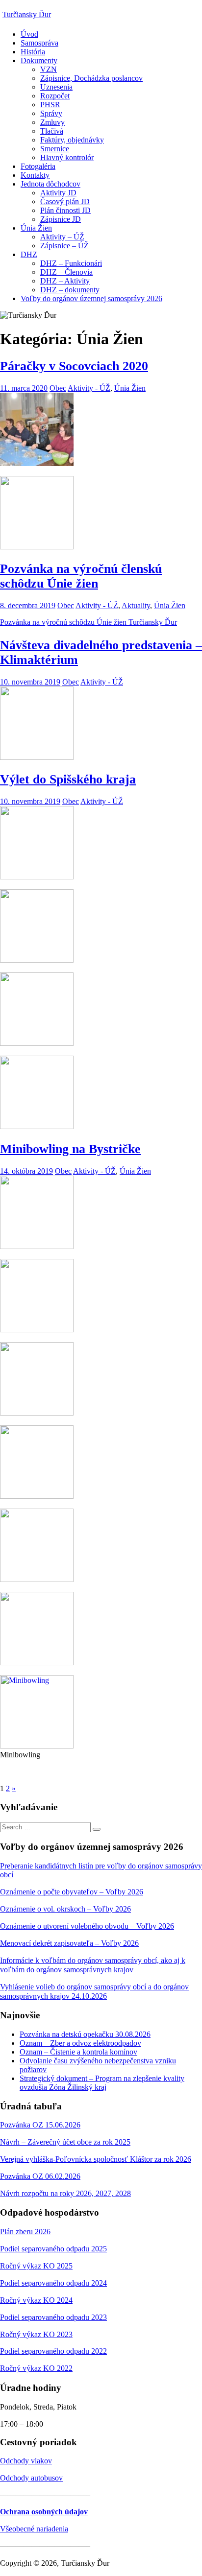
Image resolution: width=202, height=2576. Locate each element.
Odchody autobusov (31, 2478)
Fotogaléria (38, 166)
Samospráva (39, 43)
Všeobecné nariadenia (34, 2529)
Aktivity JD (58, 193)
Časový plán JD (65, 201)
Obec (58, 388)
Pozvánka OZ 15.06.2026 (40, 2125)
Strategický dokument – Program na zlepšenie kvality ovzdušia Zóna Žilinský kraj (102, 2083)
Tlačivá (52, 131)
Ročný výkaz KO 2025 (36, 2266)
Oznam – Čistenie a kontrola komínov (78, 2052)
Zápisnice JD (61, 219)
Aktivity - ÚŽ (89, 388)
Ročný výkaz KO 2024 (36, 2300)
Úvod (29, 34)
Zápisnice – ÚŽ (64, 246)
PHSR (50, 105)
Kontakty (35, 175)
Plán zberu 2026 (25, 2232)
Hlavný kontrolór (67, 157)
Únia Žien (36, 228)
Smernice (55, 149)
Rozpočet (55, 96)
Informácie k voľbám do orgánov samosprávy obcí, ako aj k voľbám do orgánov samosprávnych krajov (93, 1965)
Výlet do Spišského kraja (68, 779)
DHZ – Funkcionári (71, 263)
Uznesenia (56, 87)
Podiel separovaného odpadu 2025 (53, 2249)
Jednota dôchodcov (50, 184)
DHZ (29, 254)
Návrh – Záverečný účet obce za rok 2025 (65, 2142)
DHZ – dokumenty (70, 290)
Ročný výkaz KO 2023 (36, 2334)
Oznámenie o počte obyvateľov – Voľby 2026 (72, 1892)
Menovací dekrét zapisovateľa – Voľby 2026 (69, 1943)
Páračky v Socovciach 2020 (74, 366)
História (33, 52)
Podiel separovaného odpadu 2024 (53, 2283)
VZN (49, 69)
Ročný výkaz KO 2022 (36, 2368)
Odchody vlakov (26, 2461)
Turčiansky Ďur (27, 14)
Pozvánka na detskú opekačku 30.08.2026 (85, 2034)
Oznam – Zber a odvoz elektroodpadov (80, 2043)
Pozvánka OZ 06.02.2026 (40, 2176)
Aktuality (136, 605)
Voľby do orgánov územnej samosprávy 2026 (91, 298)
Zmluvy (52, 122)
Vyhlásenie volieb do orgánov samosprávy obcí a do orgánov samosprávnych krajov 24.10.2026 (94, 1991)
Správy (51, 113)
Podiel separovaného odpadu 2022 (53, 2351)
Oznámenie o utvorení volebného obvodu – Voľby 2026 (87, 1926)
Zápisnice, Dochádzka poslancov (91, 78)
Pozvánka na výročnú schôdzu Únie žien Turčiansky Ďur (88, 622)
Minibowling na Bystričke (70, 1149)
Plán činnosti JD (65, 210)
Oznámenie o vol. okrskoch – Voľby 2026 (65, 1909)
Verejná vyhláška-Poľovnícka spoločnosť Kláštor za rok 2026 (96, 2159)
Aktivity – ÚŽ (62, 237)
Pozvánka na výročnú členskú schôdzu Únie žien (81, 576)
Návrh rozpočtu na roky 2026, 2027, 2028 (65, 2193)
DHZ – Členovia (66, 272)
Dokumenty (39, 60)
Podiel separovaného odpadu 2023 (53, 2317)
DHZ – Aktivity (65, 281)
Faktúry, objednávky (72, 140)
